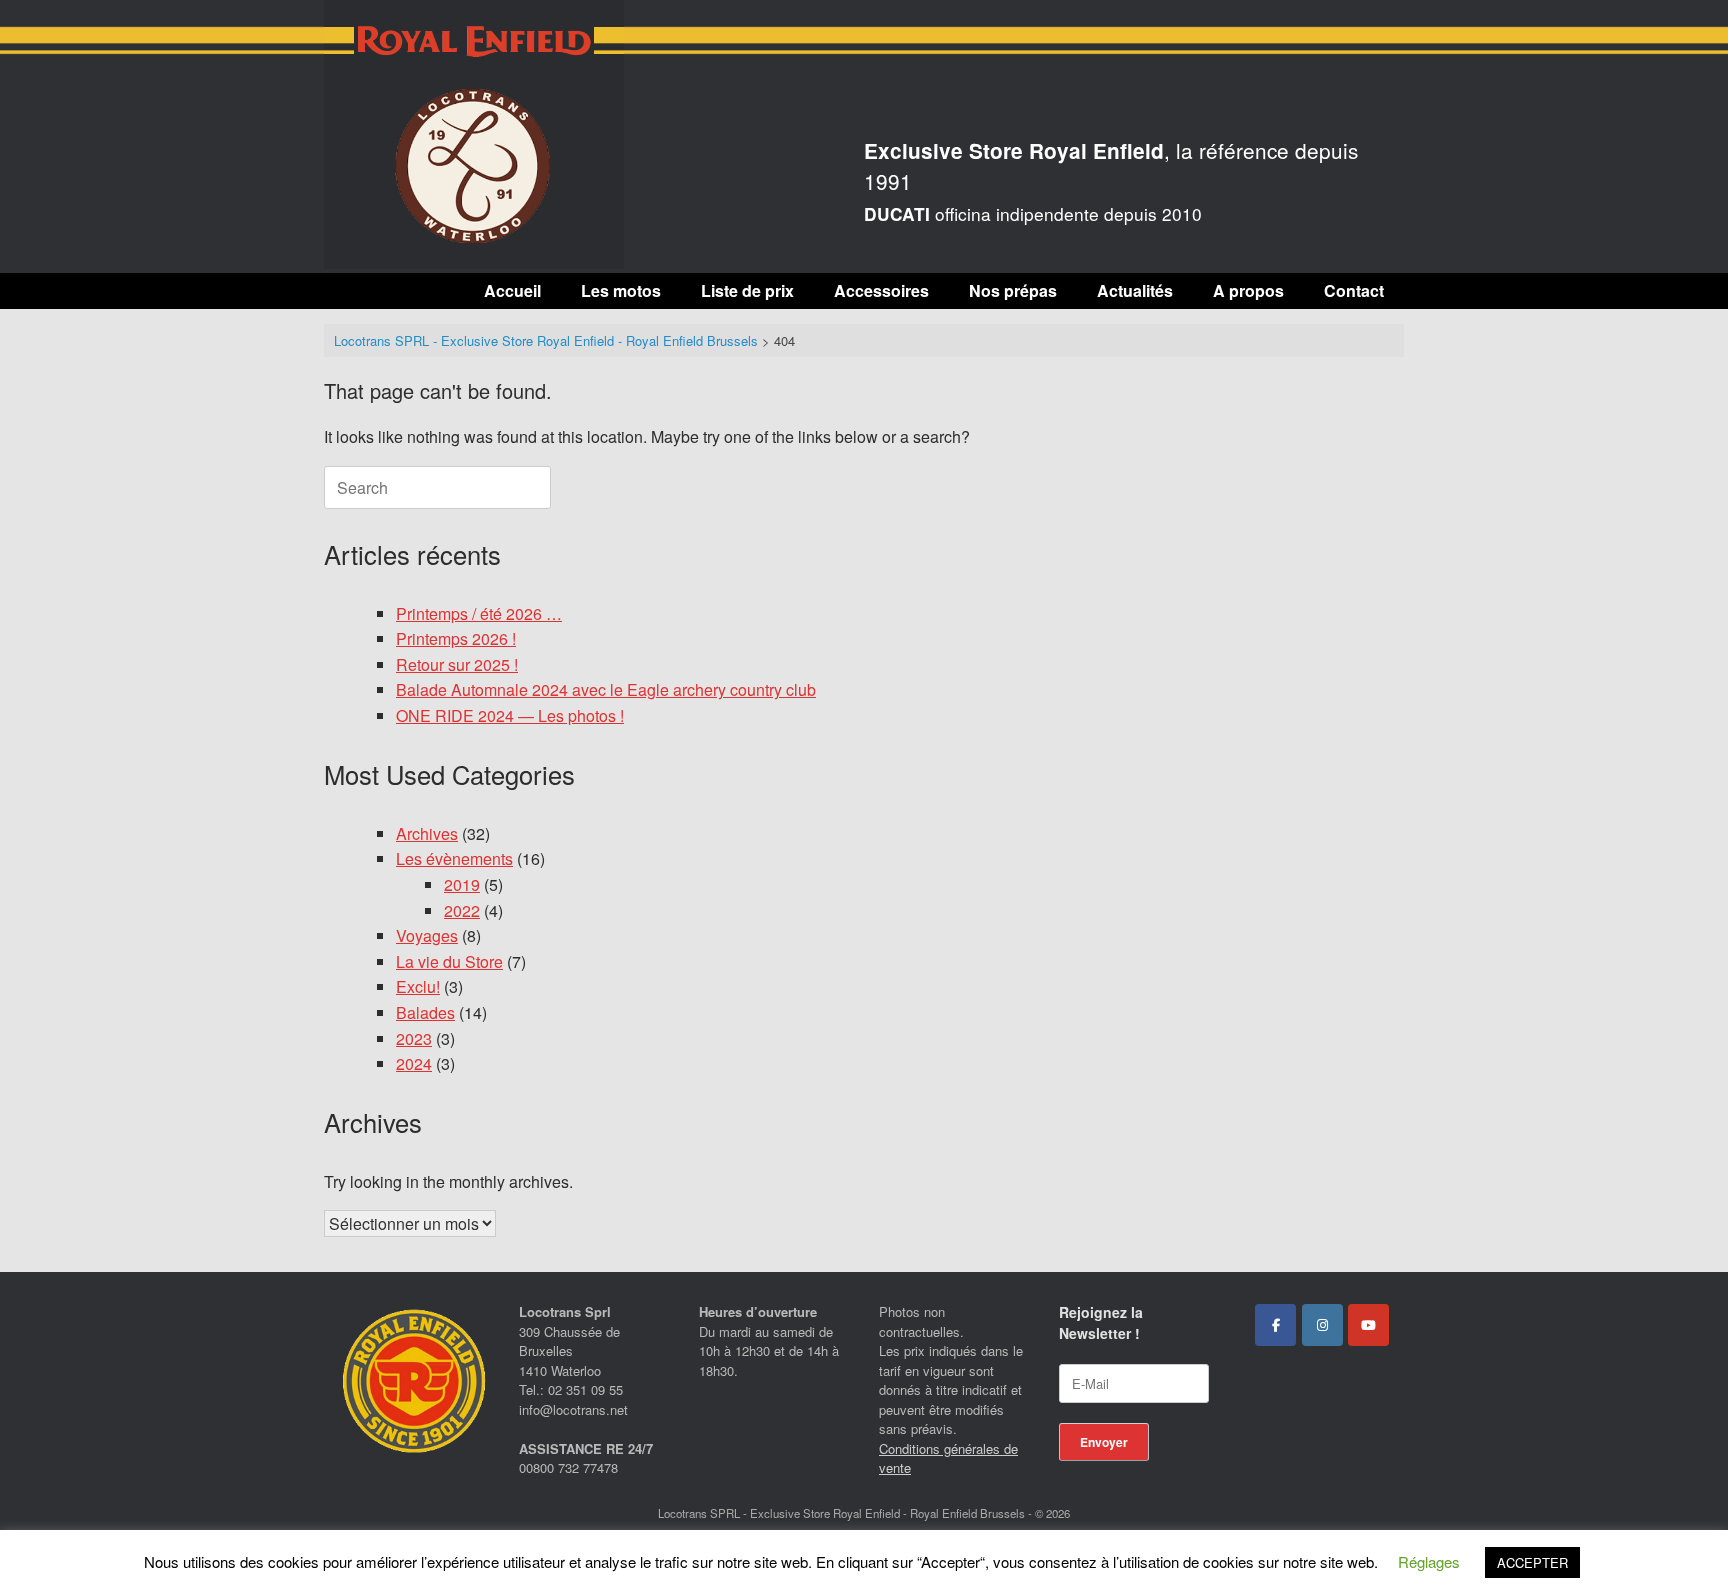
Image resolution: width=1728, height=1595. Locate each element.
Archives (427, 833)
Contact (1354, 290)
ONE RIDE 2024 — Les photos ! (510, 715)
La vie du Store (449, 961)
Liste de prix (747, 290)
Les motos (621, 290)
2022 (462, 910)
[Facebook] (1275, 1325)
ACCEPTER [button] (1532, 1562)
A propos (1248, 290)
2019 (462, 884)
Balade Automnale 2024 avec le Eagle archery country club (606, 689)
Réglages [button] (1429, 1561)
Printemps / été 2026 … (479, 613)
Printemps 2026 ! (456, 638)
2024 (414, 1063)
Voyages (427, 935)
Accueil (512, 290)
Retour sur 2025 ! (457, 664)
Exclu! (418, 986)
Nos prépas (1013, 290)
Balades (425, 1012)
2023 (414, 1038)
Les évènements (454, 858)
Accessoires (881, 290)
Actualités (1135, 290)
